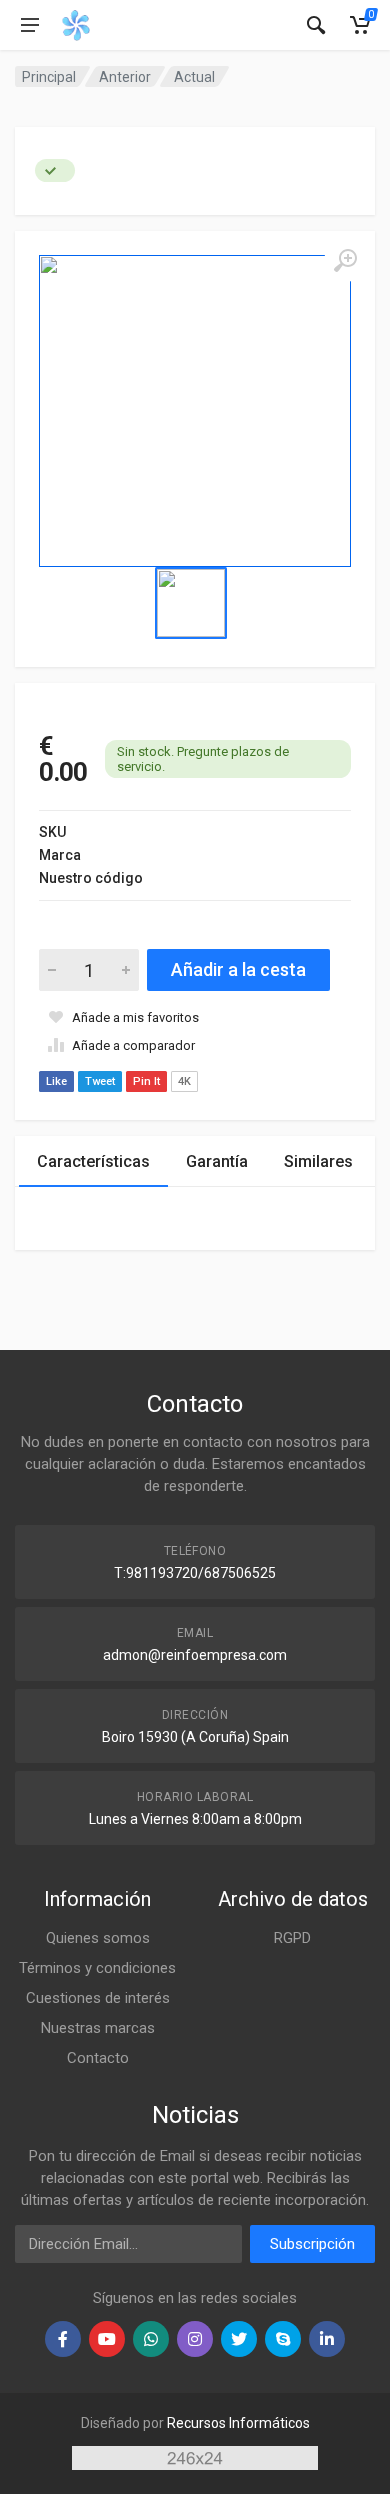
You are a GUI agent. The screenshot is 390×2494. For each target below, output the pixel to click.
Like (56, 1081)
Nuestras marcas (98, 2028)
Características (93, 1161)
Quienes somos (98, 1938)
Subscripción (312, 2244)
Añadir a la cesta (238, 969)
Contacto (98, 2058)
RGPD (292, 1938)
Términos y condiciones (97, 1968)
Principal (49, 77)
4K (184, 1081)
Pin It (146, 1081)
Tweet (100, 1081)
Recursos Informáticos (238, 2423)
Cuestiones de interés (98, 1998)
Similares (318, 1161)
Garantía (217, 1161)
